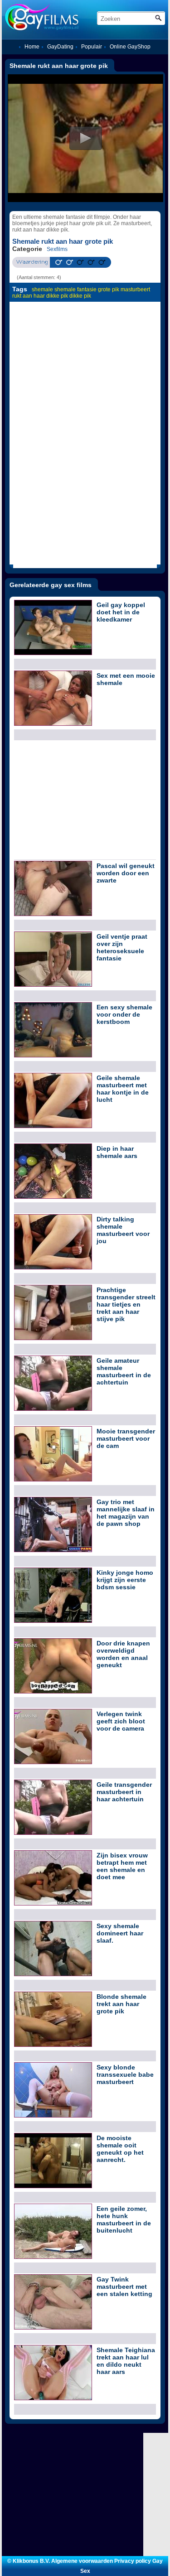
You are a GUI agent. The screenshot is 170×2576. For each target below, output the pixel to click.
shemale (42, 289)
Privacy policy (133, 2561)
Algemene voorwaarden (82, 2561)
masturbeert (135, 289)
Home (32, 47)
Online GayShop (130, 47)
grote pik (109, 289)
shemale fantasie (75, 289)
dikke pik (80, 296)
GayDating (60, 47)
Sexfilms (57, 249)
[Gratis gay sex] (71, 17)
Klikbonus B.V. (31, 2561)
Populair (92, 47)
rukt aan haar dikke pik (40, 296)
